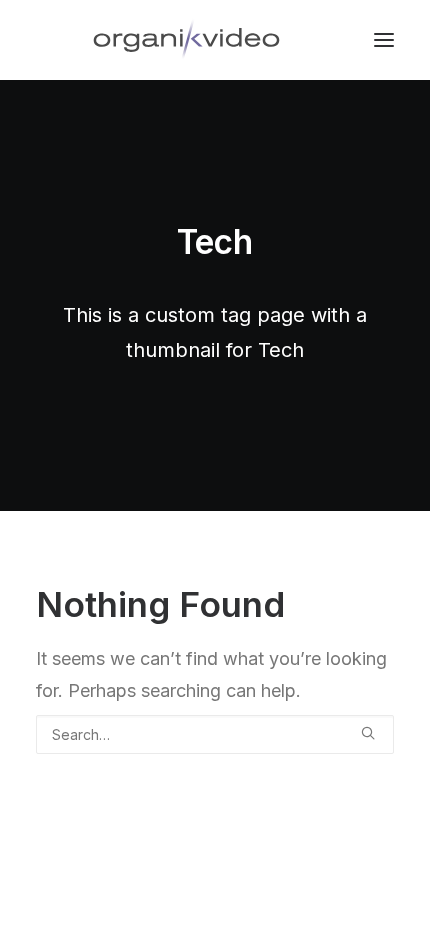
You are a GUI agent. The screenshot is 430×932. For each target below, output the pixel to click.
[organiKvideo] (186, 40)
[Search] (215, 734)
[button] (368, 733)
